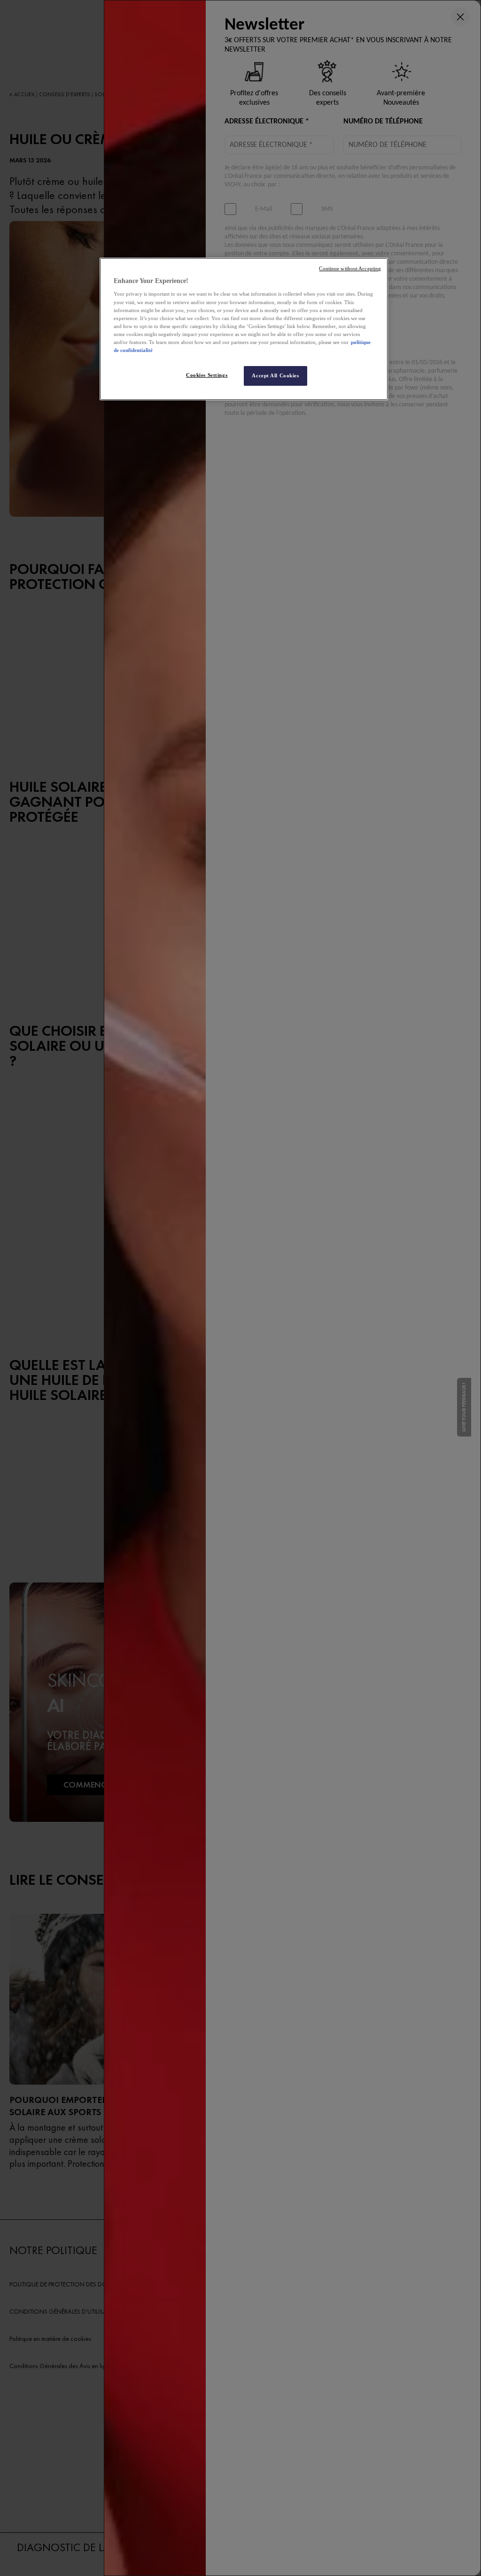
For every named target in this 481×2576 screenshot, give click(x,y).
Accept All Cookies (275, 375)
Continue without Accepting (350, 269)
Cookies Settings (207, 375)
